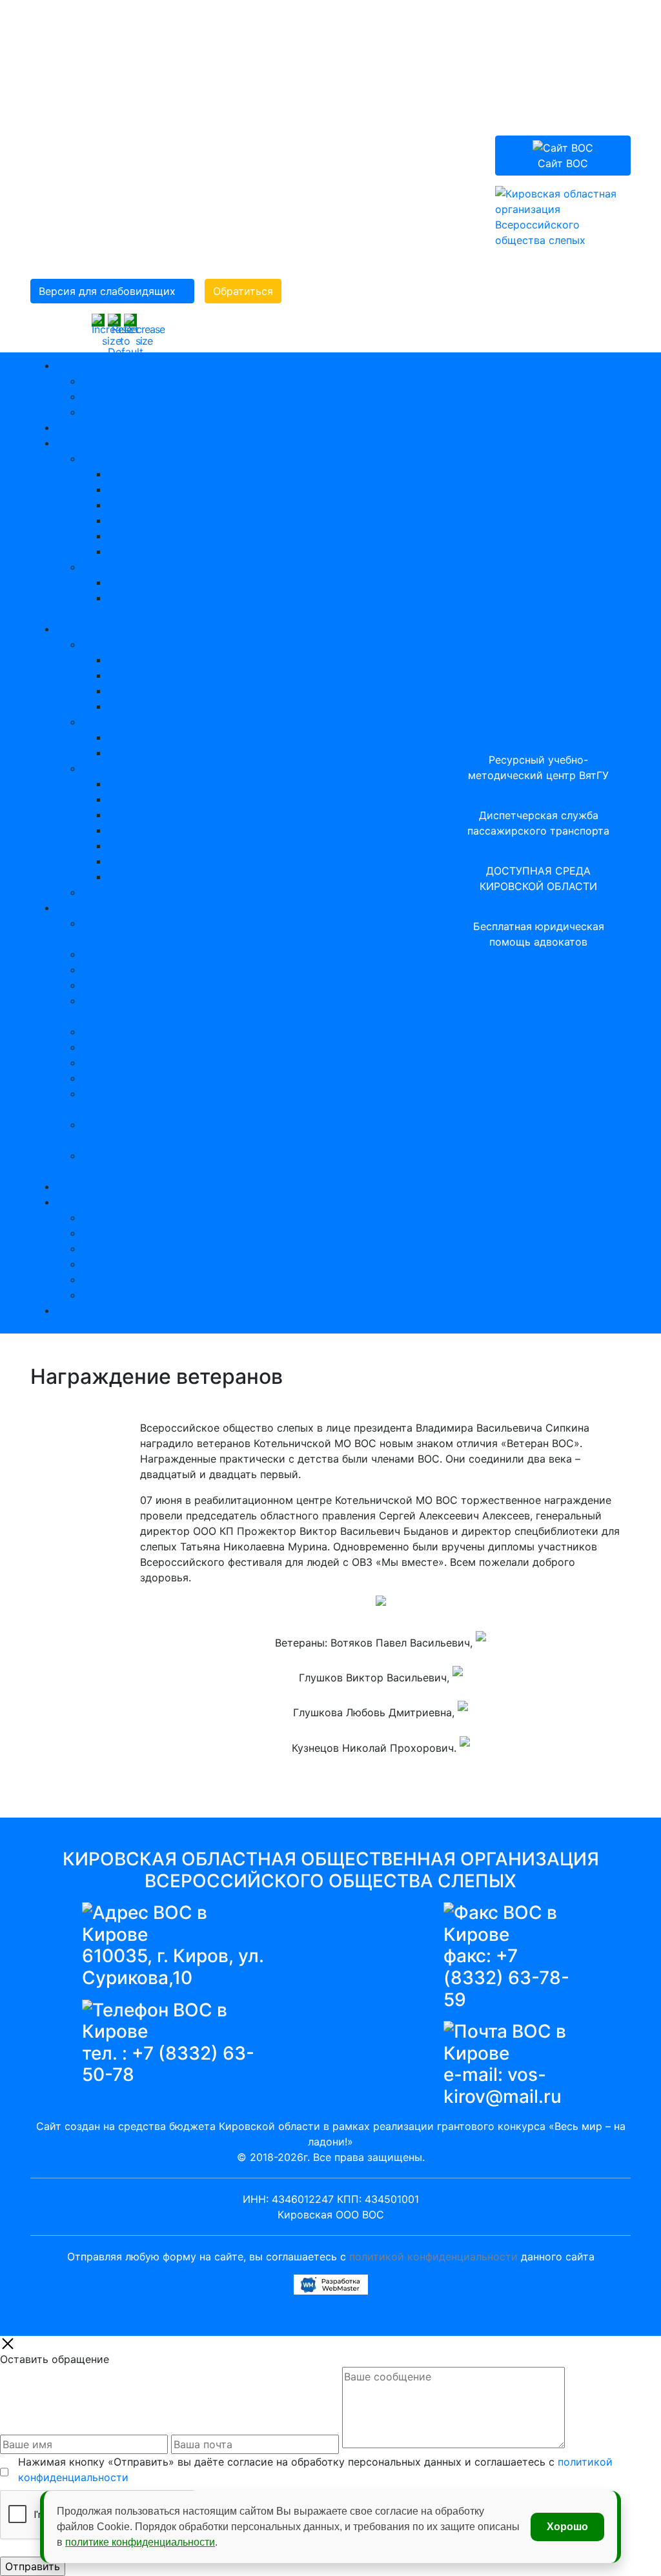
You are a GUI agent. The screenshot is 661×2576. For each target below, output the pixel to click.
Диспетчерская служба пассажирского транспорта (538, 823)
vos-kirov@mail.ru (503, 2085)
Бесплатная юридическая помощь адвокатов (539, 934)
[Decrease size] (144, 329)
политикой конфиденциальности (433, 2257)
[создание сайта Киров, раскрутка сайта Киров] (331, 2283)
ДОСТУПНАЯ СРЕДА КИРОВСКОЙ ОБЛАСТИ (538, 878)
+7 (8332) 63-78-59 (506, 1977)
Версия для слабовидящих (107, 291)
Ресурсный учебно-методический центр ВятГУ (538, 767)
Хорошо (567, 2527)
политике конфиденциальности (140, 2542)
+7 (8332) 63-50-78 (168, 2064)
